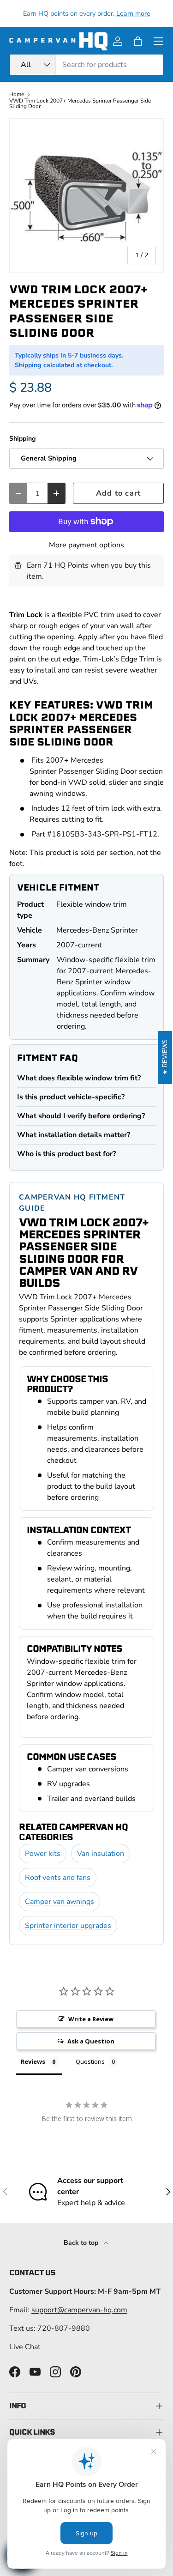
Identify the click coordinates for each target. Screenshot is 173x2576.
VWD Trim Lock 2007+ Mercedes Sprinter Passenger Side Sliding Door (80, 103)
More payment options (86, 545)
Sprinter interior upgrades (68, 1926)
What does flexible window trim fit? (79, 1078)
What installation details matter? (74, 1135)
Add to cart (118, 493)
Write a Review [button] (91, 2019)
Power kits (43, 1854)
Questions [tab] (90, 2061)
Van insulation (101, 1854)
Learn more (133, 13)
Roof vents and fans (58, 1878)
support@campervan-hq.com (79, 2310)
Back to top (82, 2243)
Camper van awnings (60, 1902)
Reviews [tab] (33, 2061)
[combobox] (86, 65)
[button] (138, 41)
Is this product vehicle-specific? (71, 1097)
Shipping (23, 439)
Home (17, 94)
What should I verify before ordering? (81, 1116)
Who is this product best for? (66, 1154)
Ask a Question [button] (91, 2041)
